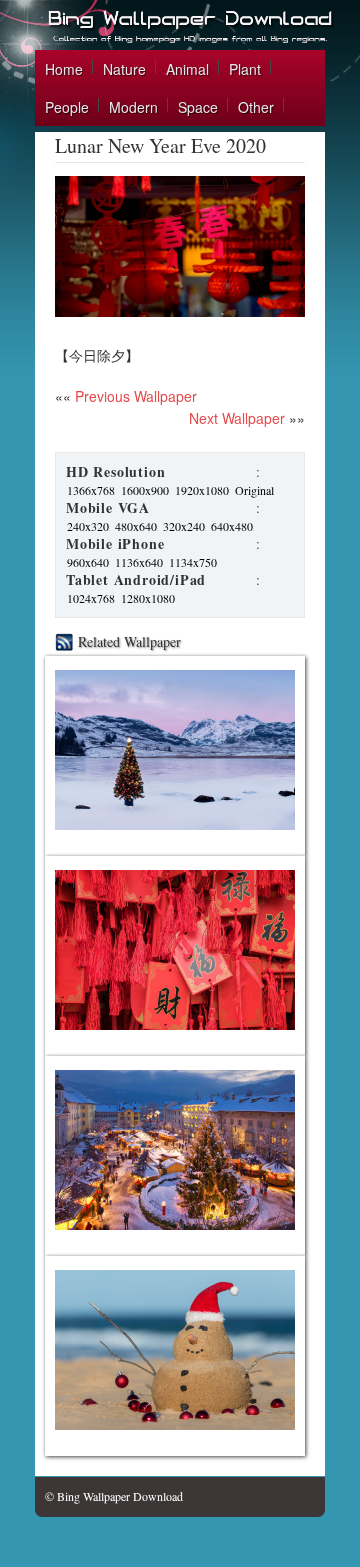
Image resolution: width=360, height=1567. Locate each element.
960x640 (88, 562)
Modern (133, 107)
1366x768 (91, 490)
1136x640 (139, 562)
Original (254, 490)
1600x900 (145, 490)
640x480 (232, 526)
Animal (187, 69)
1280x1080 (148, 598)
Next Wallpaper (237, 418)
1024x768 (91, 598)
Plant (245, 69)
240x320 (88, 526)
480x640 (136, 526)
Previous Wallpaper (134, 396)
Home (64, 69)
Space (198, 107)
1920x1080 (202, 490)
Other (256, 107)
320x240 (184, 526)
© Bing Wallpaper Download (114, 1496)
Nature (124, 69)
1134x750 (193, 562)
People (67, 107)
